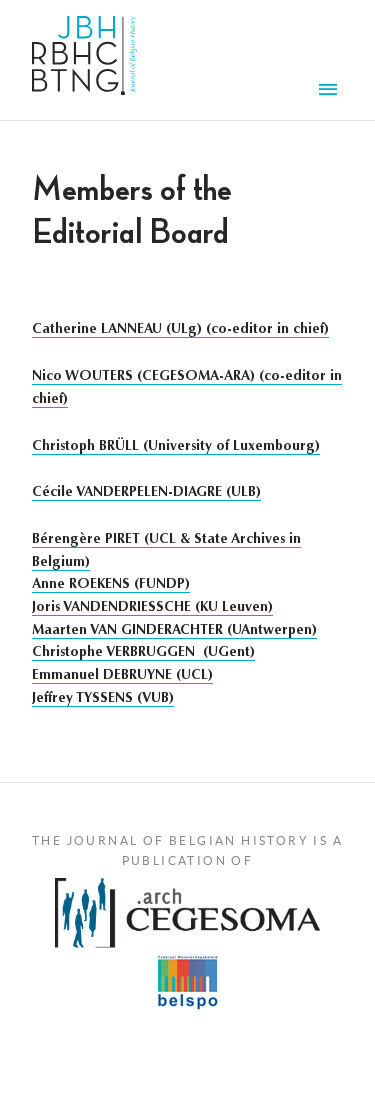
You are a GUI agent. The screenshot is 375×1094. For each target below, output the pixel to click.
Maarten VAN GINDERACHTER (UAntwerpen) (174, 631)
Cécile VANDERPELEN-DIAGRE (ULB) (146, 493)
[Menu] (331, 92)
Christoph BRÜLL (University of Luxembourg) (176, 447)
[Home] (84, 60)
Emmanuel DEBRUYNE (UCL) (122, 676)
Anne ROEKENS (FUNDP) (111, 585)
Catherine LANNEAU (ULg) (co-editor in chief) (180, 330)
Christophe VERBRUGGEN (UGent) (143, 653)
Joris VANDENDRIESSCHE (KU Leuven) (152, 608)
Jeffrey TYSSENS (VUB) (103, 699)
